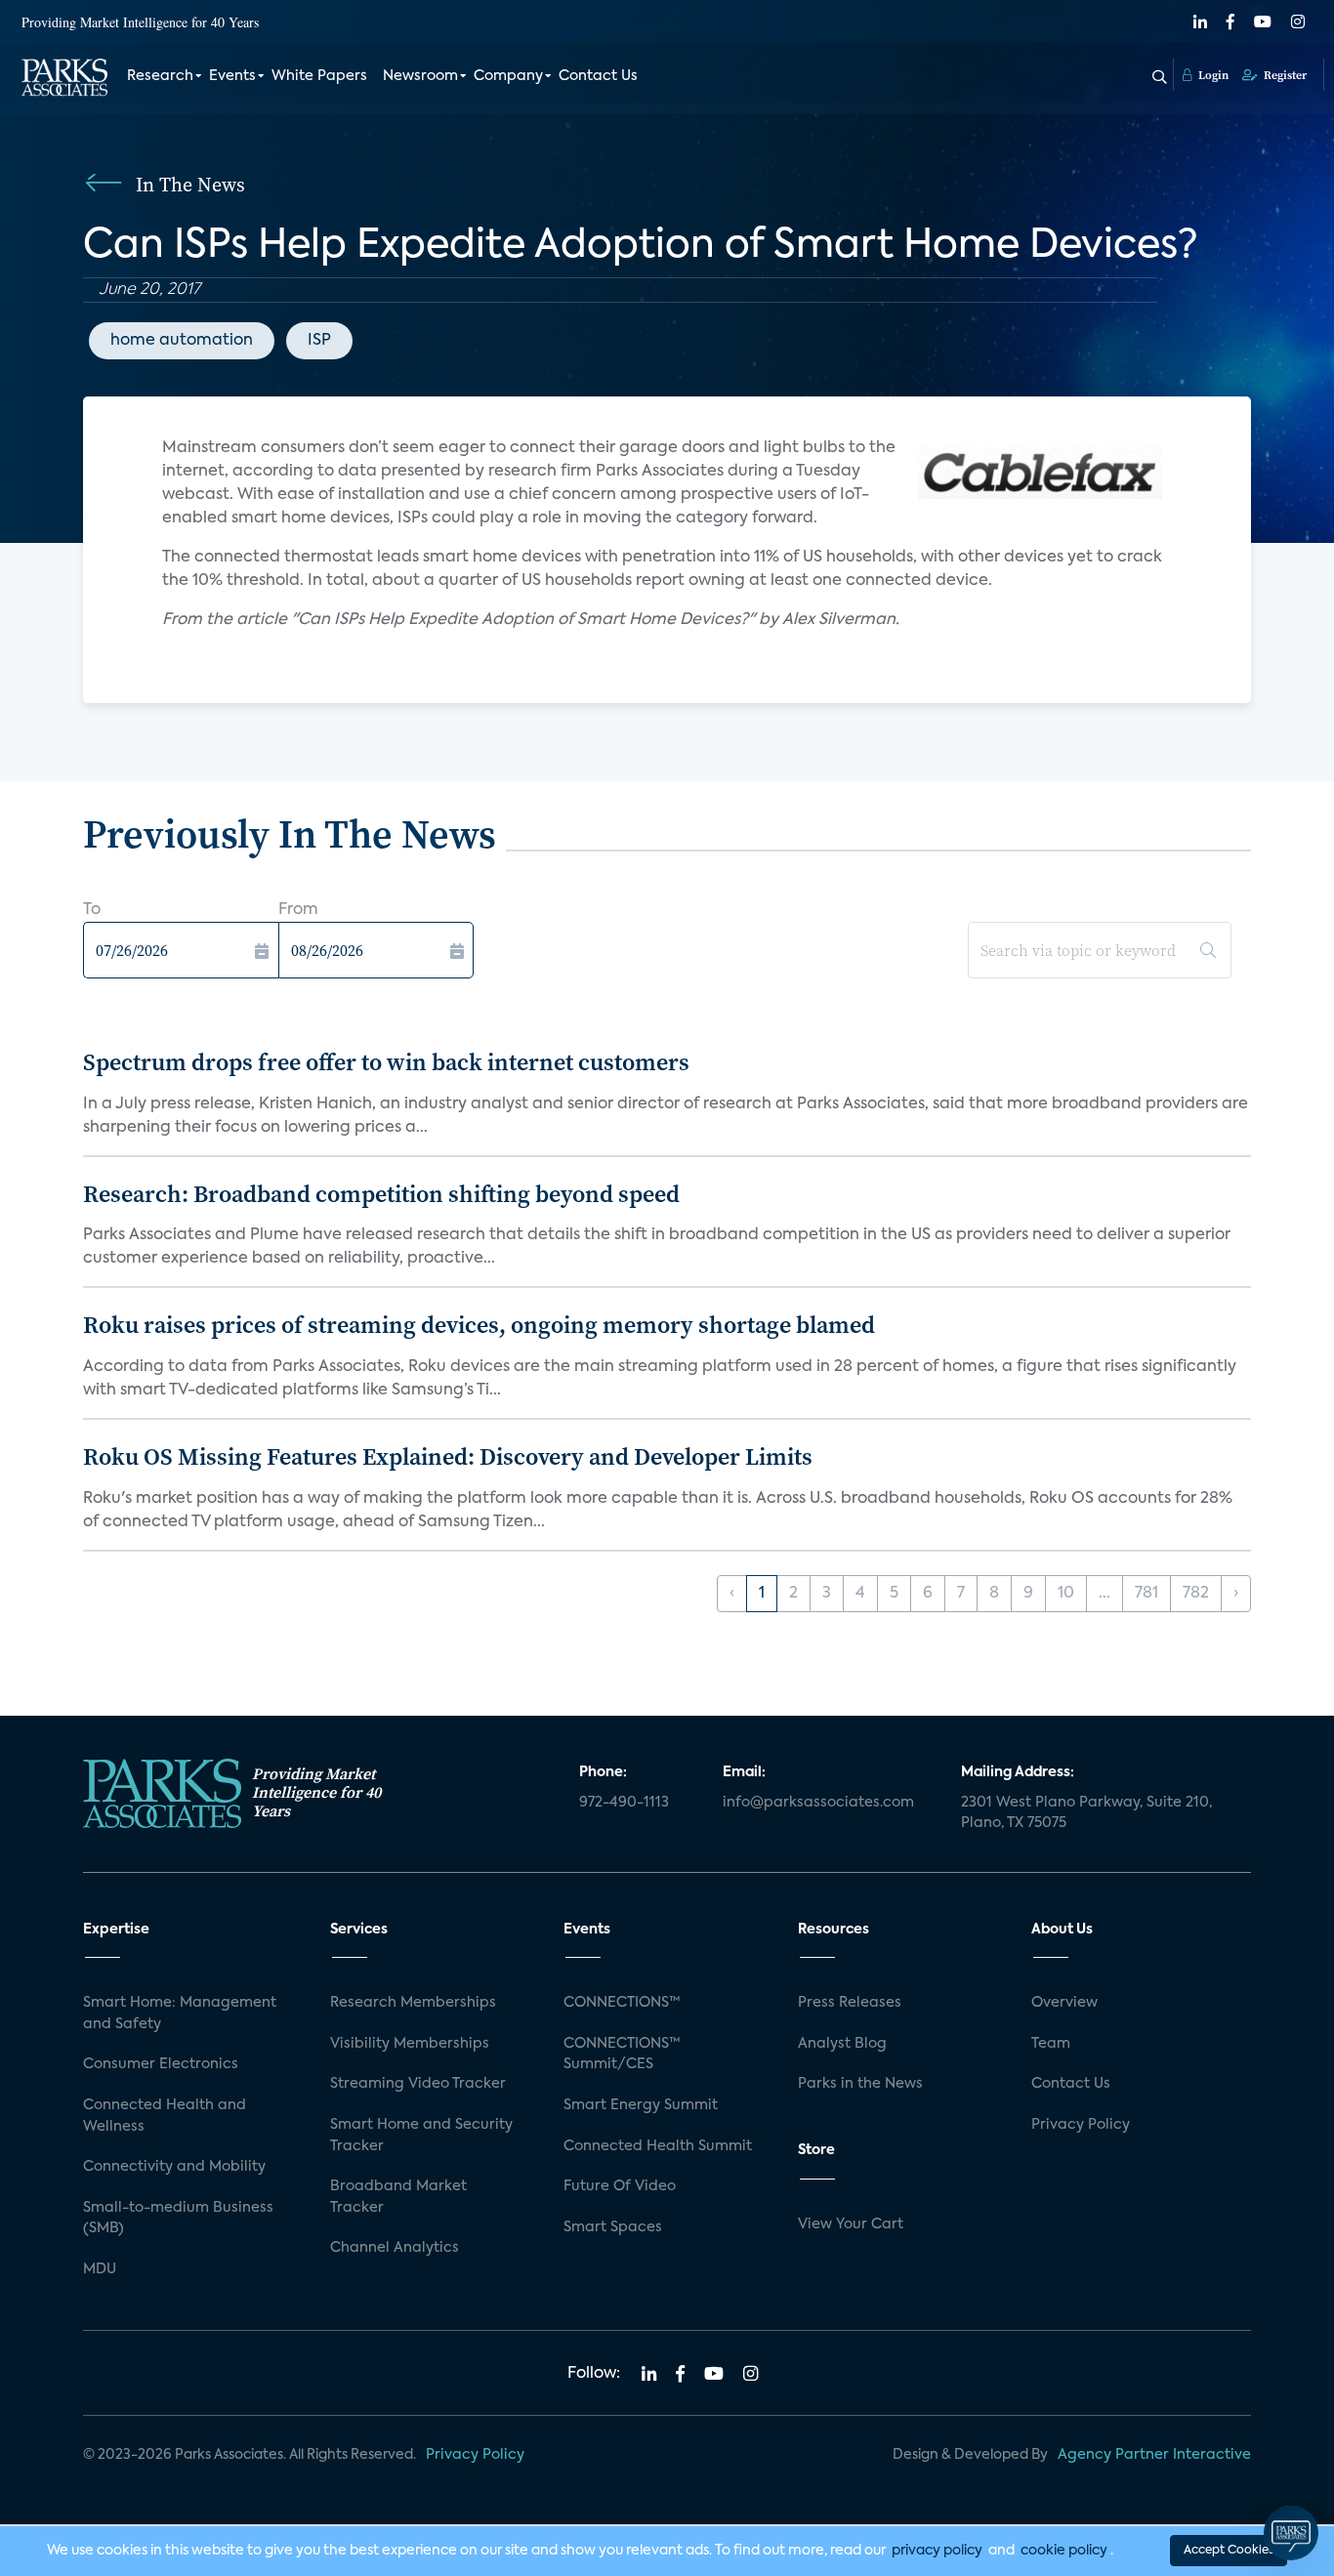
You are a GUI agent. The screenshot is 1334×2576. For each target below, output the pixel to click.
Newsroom (420, 76)
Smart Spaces (613, 2227)
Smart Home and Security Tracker (421, 2136)
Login (1212, 75)
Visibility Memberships (410, 2044)
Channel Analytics (395, 2248)
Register (1284, 75)
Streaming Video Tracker (418, 2084)
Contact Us (598, 76)
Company (508, 76)
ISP (319, 341)
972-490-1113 (624, 1803)
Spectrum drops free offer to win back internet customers (386, 1062)
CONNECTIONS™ (622, 2003)
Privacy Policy (1081, 2125)
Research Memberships (413, 2003)
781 (1146, 1594)
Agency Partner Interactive (1154, 2455)
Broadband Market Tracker (398, 2197)
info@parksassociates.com (818, 1803)
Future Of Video (620, 2186)
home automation (182, 341)
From (298, 910)
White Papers (319, 76)
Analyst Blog (842, 2044)
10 (1066, 1594)
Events (232, 76)
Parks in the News (860, 2084)
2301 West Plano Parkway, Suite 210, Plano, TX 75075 (1086, 1813)
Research (160, 76)
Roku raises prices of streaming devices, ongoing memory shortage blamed (479, 1325)
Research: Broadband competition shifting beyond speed (381, 1194)
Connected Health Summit (658, 2146)
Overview (1064, 2003)
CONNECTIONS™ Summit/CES (622, 2055)
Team (1051, 2044)
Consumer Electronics (161, 2064)
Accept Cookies (1229, 2551)
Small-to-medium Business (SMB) (178, 2219)
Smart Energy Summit (641, 2105)
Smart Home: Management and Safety (180, 2014)
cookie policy (1064, 2551)
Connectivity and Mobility (174, 2167)
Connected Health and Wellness (165, 2116)
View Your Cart (851, 2224)
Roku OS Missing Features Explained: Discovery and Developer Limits (448, 1456)
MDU (100, 2269)
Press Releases (850, 2003)
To (92, 910)
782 (1196, 1594)
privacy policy (937, 2551)
